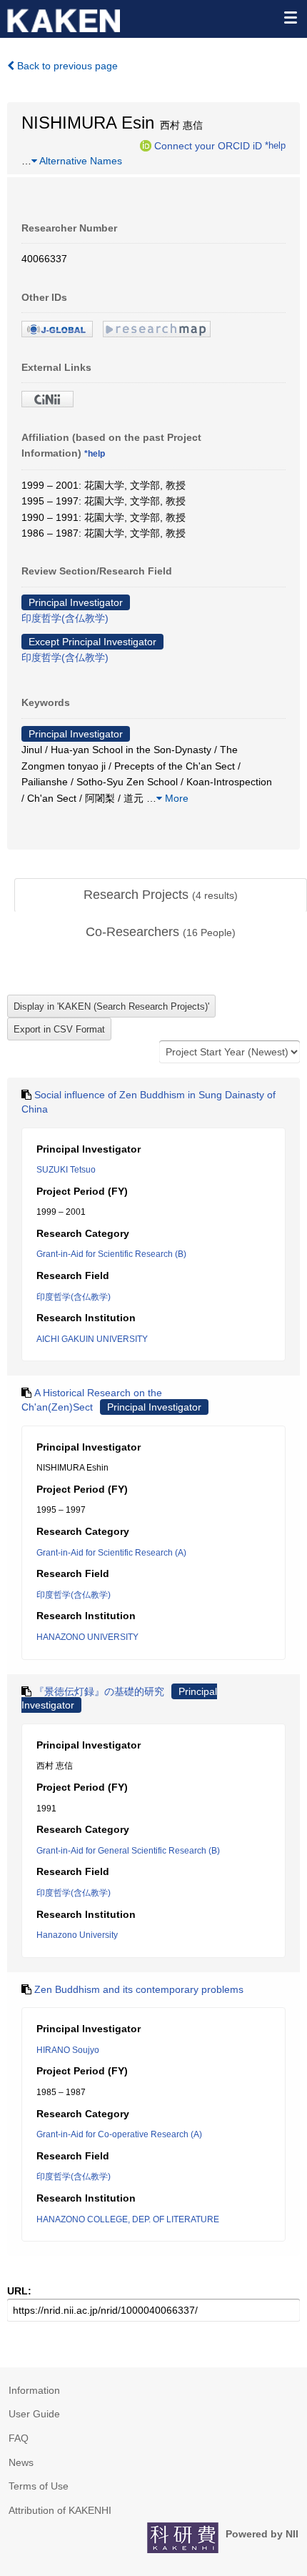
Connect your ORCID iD (208, 145)
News (21, 2462)
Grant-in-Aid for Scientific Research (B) (111, 1254)
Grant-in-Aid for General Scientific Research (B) (128, 1851)
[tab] (161, 895)
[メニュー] (290, 17)
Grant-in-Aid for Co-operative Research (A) (119, 2134)
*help (275, 145)
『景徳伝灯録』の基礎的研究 (99, 1691)
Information (34, 2390)
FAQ (19, 2438)
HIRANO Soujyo (68, 2050)
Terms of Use (39, 2486)
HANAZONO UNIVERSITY (87, 1637)
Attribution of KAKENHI (60, 2510)
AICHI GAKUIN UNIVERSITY (92, 1339)
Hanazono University (77, 1935)
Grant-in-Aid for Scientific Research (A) (111, 1553)
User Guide (34, 2414)
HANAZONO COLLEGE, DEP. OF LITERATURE (128, 2219)
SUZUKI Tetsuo (66, 1170)
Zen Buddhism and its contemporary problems (139, 1989)
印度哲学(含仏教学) (65, 618)
